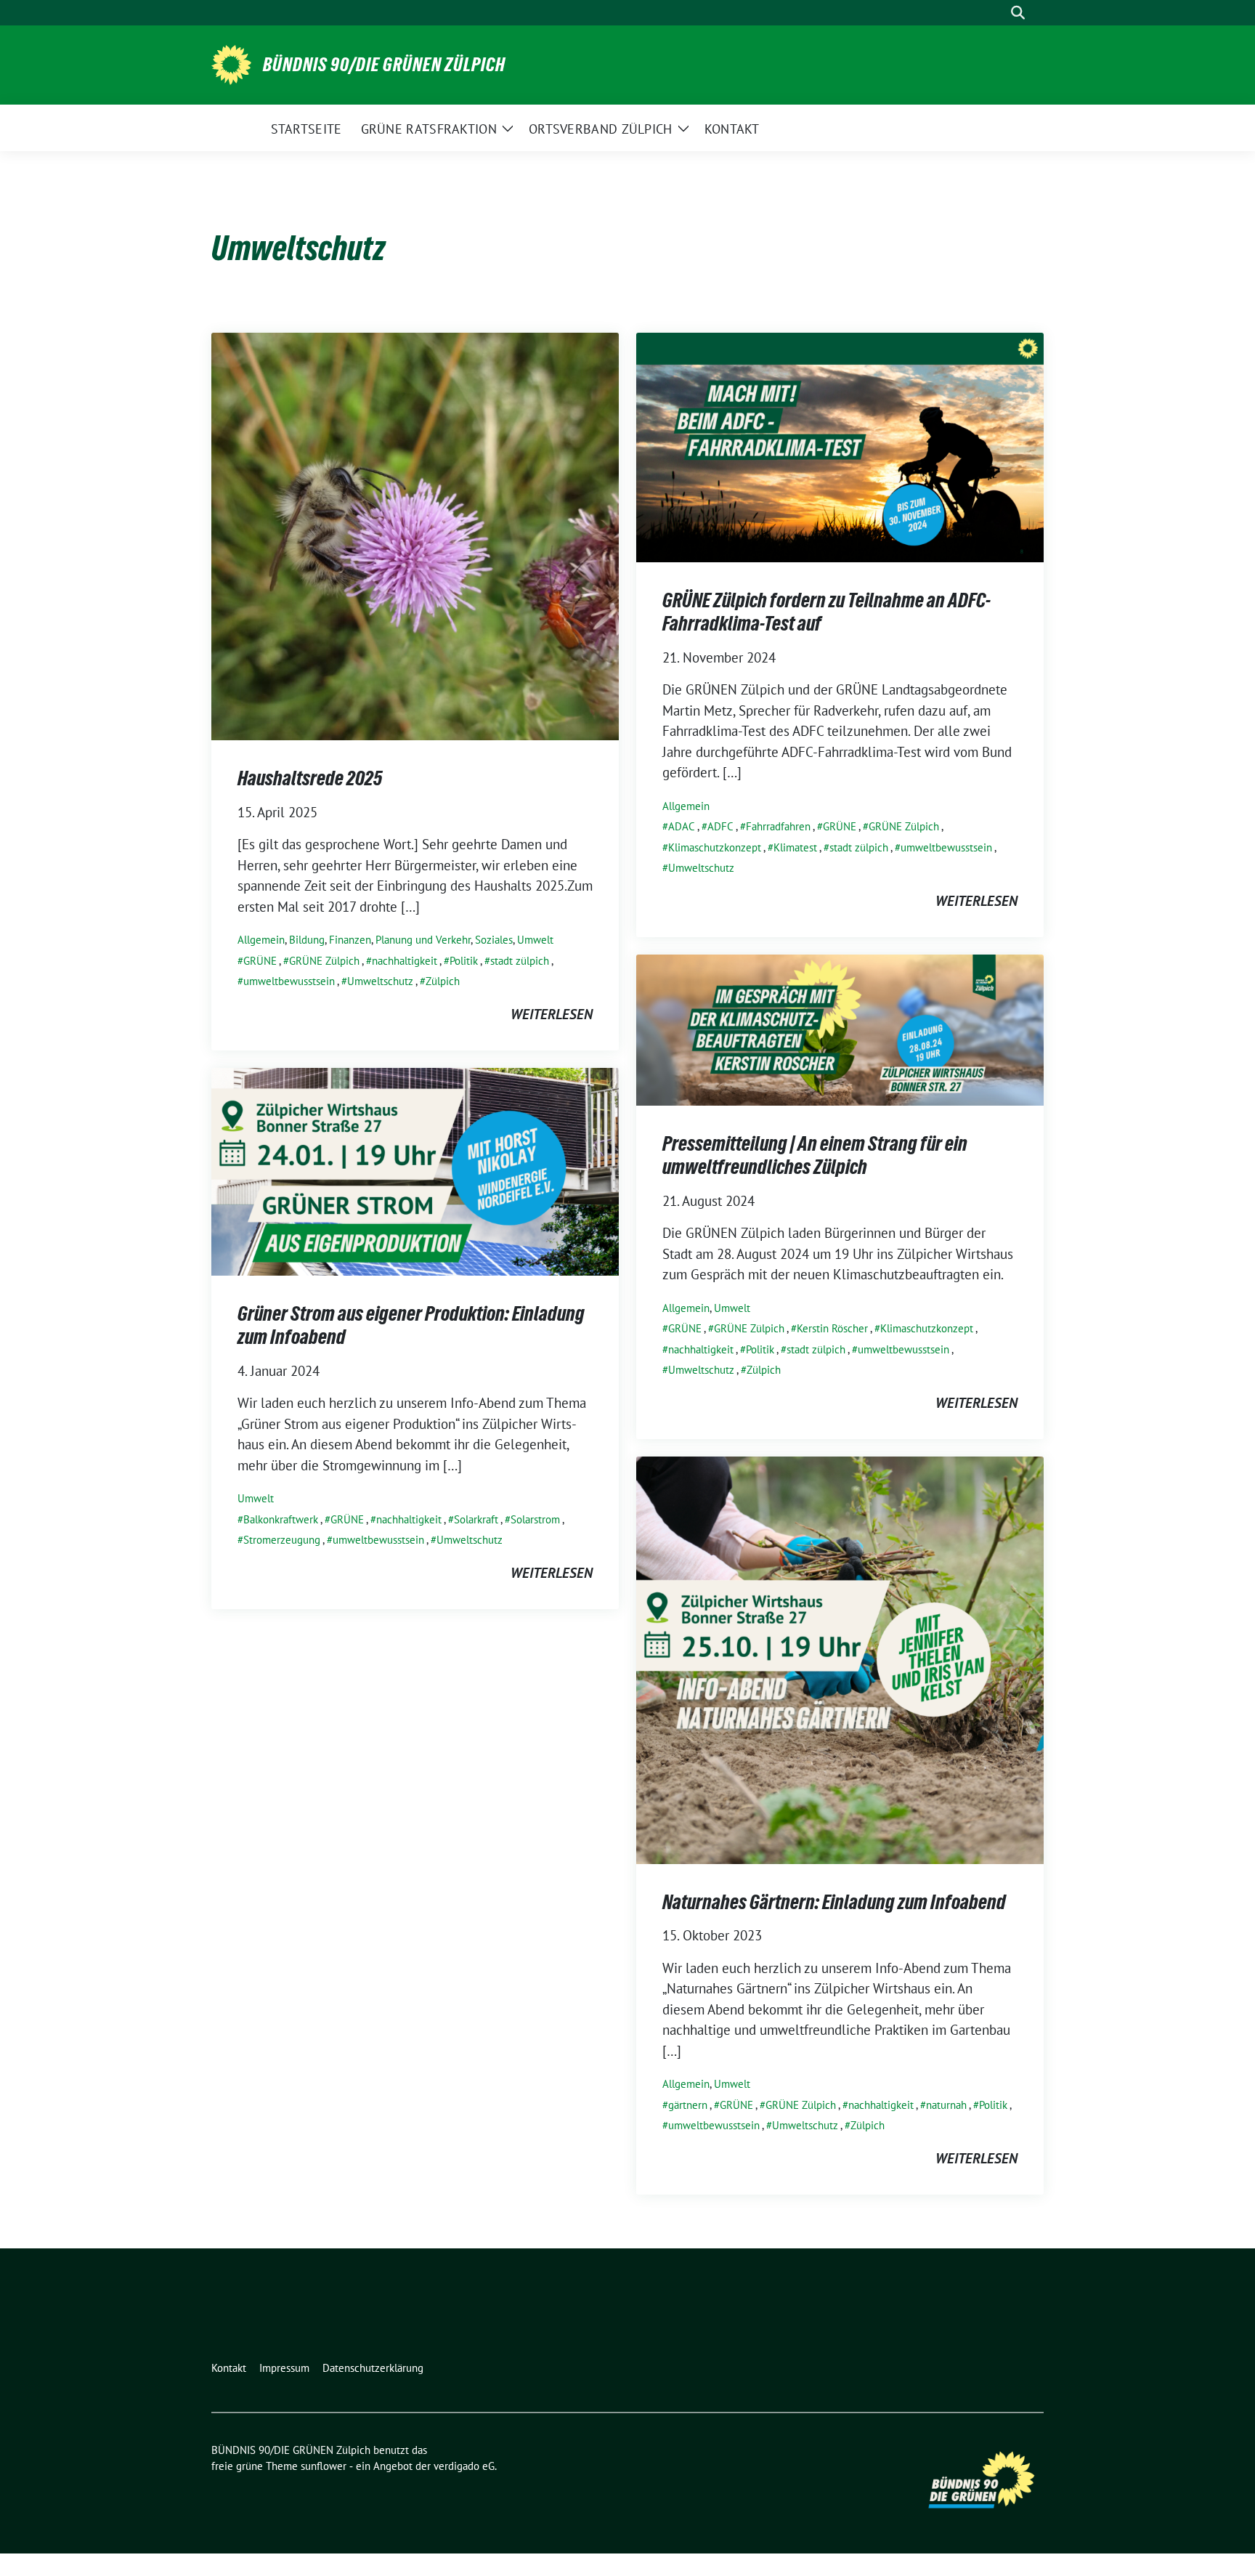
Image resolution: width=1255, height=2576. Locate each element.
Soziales (494, 940)
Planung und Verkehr (423, 940)
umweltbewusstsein (289, 981)
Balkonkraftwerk (281, 1519)
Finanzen (350, 940)
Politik (464, 961)
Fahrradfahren (778, 826)
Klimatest (795, 847)
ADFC (720, 826)
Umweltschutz (380, 981)
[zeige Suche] (1018, 13)
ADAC (682, 826)
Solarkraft (476, 1519)
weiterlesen (552, 1014)
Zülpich (443, 981)
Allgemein (261, 940)
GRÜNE (260, 961)
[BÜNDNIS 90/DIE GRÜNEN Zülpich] (231, 63)
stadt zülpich (520, 961)
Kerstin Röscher (832, 1328)
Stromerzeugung (282, 1540)
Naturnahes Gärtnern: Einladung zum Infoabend (834, 1902)
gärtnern (688, 2105)
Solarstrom (535, 1519)
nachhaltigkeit (405, 961)
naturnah (946, 2105)
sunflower (324, 2466)
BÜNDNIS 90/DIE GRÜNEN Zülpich (384, 65)
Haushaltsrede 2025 (310, 778)
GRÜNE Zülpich (324, 961)
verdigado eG (464, 2466)
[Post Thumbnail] (415, 535)
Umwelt (535, 940)
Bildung (307, 940)
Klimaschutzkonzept (715, 847)
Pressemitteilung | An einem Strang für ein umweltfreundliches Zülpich (815, 1155)
